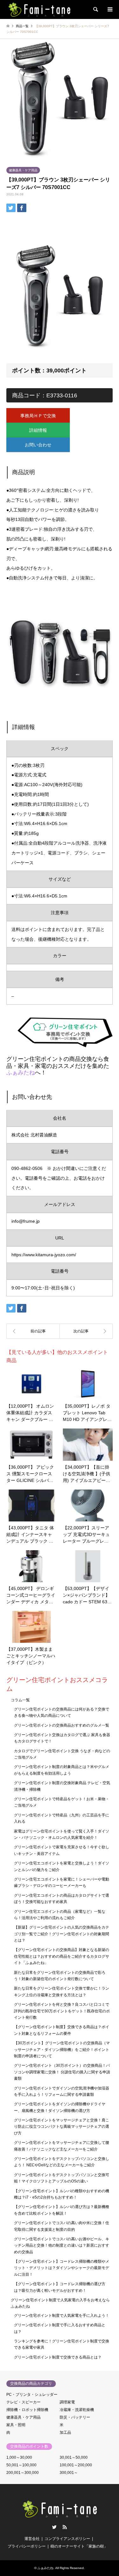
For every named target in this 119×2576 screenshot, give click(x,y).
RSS (65, 2527)
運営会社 (32, 2539)
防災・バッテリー (75, 2417)
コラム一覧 (20, 1700)
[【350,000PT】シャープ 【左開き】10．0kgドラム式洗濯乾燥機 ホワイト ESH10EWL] (86, 1331)
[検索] (95, 9)
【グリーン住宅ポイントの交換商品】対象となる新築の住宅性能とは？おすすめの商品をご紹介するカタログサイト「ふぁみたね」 (62, 1956)
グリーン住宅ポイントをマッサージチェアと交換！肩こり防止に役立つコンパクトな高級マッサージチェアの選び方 (62, 2127)
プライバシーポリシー (27, 2546)
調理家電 (67, 2402)
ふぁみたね (21, 1073)
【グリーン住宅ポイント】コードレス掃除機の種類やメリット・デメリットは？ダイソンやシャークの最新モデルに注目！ (62, 2268)
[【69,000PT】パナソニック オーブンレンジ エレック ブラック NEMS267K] (33, 1331)
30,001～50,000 (74, 2457)
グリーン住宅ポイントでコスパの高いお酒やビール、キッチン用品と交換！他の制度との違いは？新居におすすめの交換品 (62, 2246)
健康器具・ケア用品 (23, 170)
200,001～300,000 (23, 2473)
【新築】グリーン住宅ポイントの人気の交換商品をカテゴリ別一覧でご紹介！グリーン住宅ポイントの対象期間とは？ (62, 1934)
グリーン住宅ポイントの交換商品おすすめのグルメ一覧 (62, 1725)
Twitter (54, 2527)
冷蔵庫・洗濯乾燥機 (77, 2410)
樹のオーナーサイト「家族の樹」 (79, 2546)
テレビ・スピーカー (23, 2402)
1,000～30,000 (19, 2457)
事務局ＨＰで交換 (38, 416)
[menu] (109, 9)
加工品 (65, 2432)
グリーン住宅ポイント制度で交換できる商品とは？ (58, 2357)
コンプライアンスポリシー (67, 2539)
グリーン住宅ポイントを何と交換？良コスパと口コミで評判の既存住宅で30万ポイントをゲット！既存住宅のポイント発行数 (62, 2011)
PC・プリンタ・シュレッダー (32, 2395)
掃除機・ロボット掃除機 (27, 2410)
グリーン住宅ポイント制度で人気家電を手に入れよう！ (62, 2316)
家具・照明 (16, 2425)
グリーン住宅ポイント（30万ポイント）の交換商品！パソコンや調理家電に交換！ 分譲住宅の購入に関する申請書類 (62, 2072)
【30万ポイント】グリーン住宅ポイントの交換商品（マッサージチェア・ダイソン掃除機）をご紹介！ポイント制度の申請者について (62, 2050)
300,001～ (69, 2473)
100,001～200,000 (76, 2465)
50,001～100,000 (21, 2465)
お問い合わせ (38, 445)
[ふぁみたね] (39, 9)
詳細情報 (38, 430)
